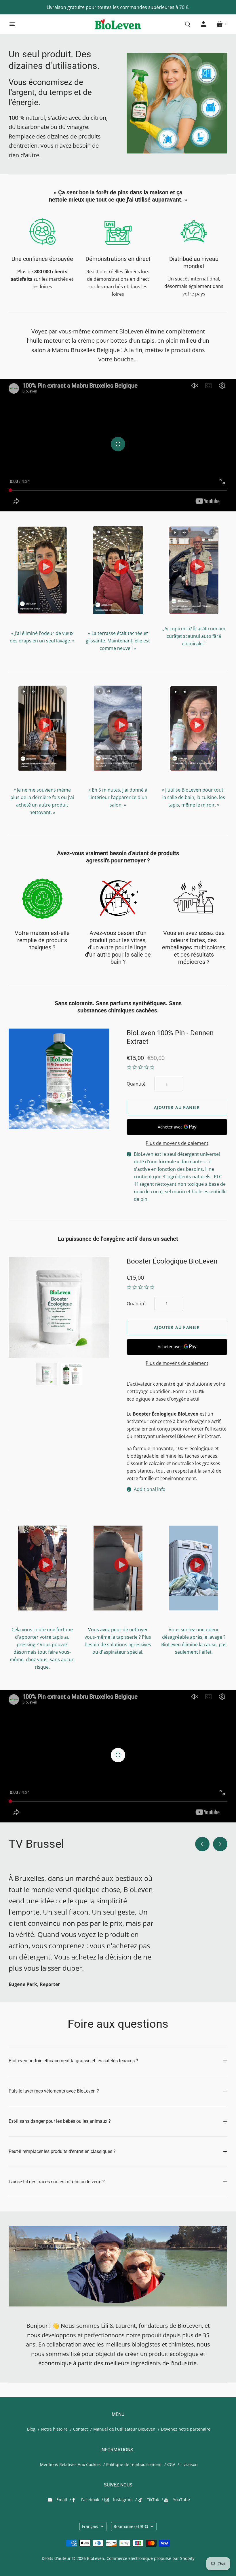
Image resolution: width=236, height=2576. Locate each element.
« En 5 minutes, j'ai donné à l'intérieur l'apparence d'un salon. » (118, 797)
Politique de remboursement (134, 2464)
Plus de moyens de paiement (177, 1143)
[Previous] (202, 1844)
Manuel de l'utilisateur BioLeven (124, 2429)
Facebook (90, 2500)
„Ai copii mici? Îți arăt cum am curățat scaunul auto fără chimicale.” (194, 636)
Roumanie (131, 2526)
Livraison (189, 2464)
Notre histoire (54, 2429)
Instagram (123, 2500)
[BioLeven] (118, 24)
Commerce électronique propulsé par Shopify (151, 2558)
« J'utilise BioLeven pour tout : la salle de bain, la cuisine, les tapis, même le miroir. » (194, 797)
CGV (171, 2464)
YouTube (181, 2500)
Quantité (136, 1084)
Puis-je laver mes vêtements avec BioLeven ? (54, 2091)
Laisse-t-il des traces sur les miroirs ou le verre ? (57, 2182)
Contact (80, 2429)
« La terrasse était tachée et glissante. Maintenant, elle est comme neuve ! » (118, 641)
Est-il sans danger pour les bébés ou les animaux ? (60, 2121)
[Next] (220, 1844)
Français (90, 2526)
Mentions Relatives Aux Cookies (70, 2464)
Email (62, 2500)
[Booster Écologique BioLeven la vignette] (72, 1374)
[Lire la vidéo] (118, 444)
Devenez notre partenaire (186, 2429)
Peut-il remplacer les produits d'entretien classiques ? (62, 2151)
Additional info (150, 1489)
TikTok (153, 2500)
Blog (31, 2429)
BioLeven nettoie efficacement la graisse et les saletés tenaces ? (73, 2061)
